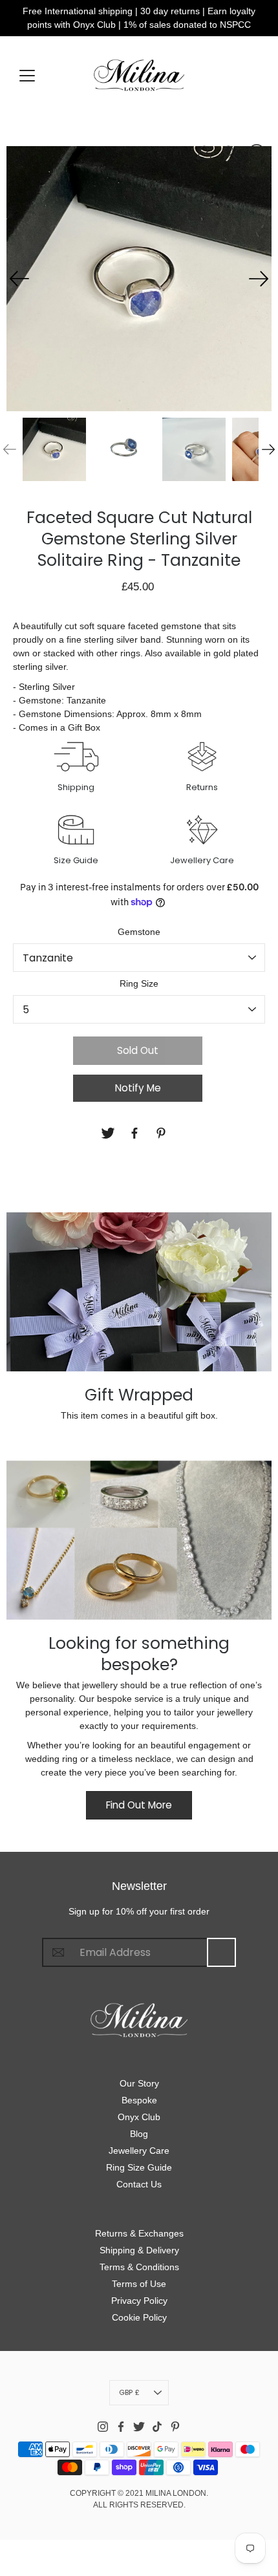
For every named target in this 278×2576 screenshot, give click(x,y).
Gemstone (139, 932)
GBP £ (129, 2392)
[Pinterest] (163, 1133)
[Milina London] (139, 75)
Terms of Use (139, 2284)
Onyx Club (139, 2117)
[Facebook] (136, 1133)
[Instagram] (103, 2427)
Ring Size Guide (139, 2167)
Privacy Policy (139, 2301)
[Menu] (27, 76)
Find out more (139, 1805)
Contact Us (139, 2184)
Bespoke (139, 2100)
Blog (139, 2134)
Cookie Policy (139, 2317)
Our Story (139, 2083)
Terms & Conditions (139, 2267)
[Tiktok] (157, 2427)
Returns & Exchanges (139, 2233)
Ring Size (139, 983)
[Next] (259, 279)
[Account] (204, 153)
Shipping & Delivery (139, 2250)
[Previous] (19, 279)
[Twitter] (110, 1133)
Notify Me (138, 1088)
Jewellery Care (139, 2151)
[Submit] (221, 1952)
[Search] (230, 153)
